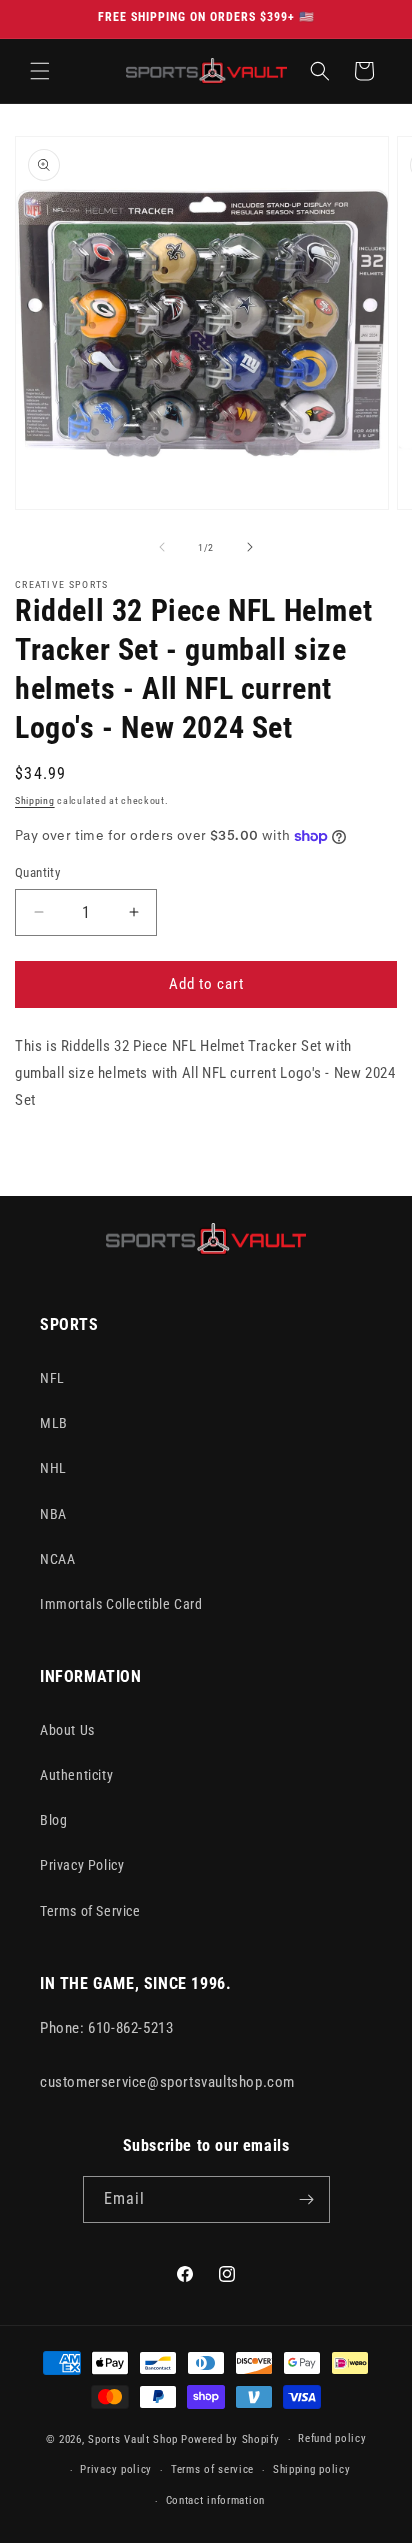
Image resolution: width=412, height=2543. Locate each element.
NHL (53, 1468)
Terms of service (212, 2469)
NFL (52, 1378)
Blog (53, 1820)
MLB (54, 1423)
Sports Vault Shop (133, 2439)
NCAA (57, 1559)
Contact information (215, 2500)
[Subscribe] (307, 2199)
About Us (67, 1730)
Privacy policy (116, 2469)
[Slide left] (162, 547)
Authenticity (76, 1775)
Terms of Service (90, 1911)
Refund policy (332, 2438)
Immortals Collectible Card (121, 1604)
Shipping (35, 800)
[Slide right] (250, 547)
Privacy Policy (82, 1865)
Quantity (37, 872)
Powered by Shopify (230, 2439)
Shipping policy (312, 2469)
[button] (40, 71)
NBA (53, 1514)
